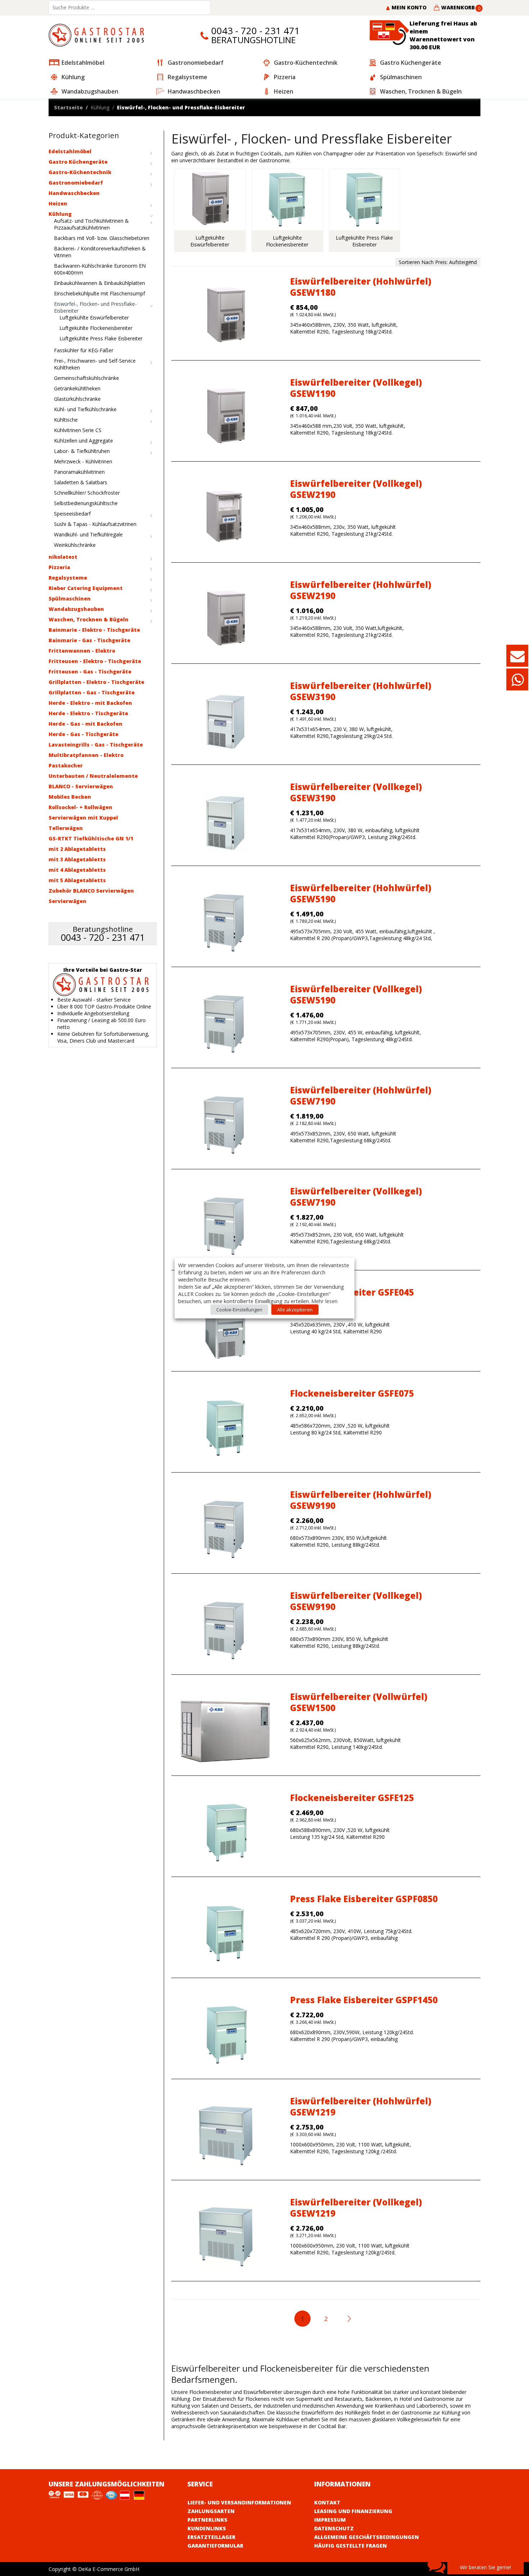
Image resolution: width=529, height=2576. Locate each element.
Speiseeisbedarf (72, 514)
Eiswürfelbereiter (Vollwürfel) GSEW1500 (359, 1702)
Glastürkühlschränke (77, 399)
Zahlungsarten (211, 2511)
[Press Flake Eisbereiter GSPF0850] (225, 1934)
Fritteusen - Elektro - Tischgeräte (95, 661)
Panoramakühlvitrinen (79, 472)
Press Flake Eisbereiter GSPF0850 (364, 1899)
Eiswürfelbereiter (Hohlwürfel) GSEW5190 (361, 893)
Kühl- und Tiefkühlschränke (85, 409)
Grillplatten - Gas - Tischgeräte (92, 692)
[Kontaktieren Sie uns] (517, 659)
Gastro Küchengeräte (78, 162)
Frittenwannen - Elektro (82, 651)
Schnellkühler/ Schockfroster (87, 493)
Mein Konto (408, 7)
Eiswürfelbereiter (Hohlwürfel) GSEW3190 (361, 691)
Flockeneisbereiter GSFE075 (352, 1393)
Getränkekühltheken (77, 388)
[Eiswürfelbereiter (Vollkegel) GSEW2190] (225, 518)
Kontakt (327, 2502)
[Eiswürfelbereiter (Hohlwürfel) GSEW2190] (225, 619)
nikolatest (63, 557)
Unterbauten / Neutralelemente (93, 776)
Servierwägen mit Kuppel (83, 818)
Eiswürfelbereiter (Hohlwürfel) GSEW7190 (361, 1096)
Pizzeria (59, 567)
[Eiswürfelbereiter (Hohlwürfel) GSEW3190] (225, 720)
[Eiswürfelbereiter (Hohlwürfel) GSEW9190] (225, 1529)
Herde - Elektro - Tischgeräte (88, 713)
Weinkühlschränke (75, 545)
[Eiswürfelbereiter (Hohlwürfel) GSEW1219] (225, 2136)
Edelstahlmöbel (70, 151)
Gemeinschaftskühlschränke (87, 378)
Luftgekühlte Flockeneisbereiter (96, 328)
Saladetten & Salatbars (81, 482)
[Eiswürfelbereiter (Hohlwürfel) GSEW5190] (225, 923)
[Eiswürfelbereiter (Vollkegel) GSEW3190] (225, 822)
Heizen (58, 203)
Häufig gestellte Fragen (351, 2546)
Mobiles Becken (70, 797)
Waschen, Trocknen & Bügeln (89, 619)
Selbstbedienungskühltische (86, 503)
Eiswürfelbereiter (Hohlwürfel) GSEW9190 (361, 1500)
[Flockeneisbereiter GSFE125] (225, 1833)
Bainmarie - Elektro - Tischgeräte (94, 630)
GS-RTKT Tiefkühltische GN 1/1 (91, 838)
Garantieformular (215, 2546)
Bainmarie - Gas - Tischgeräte (89, 640)
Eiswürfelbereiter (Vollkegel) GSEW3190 (356, 792)
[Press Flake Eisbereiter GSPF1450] (225, 2035)
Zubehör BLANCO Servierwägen (91, 891)
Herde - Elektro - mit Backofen (90, 703)
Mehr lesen (324, 1301)
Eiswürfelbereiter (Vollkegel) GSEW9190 (356, 1601)
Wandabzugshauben (76, 609)
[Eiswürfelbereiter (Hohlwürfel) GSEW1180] (225, 316)
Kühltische (66, 420)
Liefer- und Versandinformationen (239, 2502)
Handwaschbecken (74, 193)
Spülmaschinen (70, 598)
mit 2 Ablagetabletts (77, 849)
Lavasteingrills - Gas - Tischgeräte (96, 745)
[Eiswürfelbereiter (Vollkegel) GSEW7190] (225, 1226)
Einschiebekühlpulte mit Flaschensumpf (100, 293)
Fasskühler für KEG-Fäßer (84, 350)
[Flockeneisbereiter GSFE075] (225, 1428)
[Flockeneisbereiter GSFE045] (225, 1327)
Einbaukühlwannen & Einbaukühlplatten (100, 283)
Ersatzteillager (211, 2537)
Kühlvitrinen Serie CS (78, 430)
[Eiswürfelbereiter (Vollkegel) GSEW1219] (225, 2237)
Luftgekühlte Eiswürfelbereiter (94, 318)
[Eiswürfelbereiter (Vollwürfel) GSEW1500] (225, 1731)
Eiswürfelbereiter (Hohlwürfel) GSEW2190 (361, 590)
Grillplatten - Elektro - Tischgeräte (96, 682)
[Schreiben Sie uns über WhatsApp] (517, 683)
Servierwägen (67, 901)
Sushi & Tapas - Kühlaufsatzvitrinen (95, 524)
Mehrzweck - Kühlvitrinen (83, 461)
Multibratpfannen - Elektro (86, 755)
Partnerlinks (207, 2520)
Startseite (68, 107)
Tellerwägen (66, 828)
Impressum (330, 2520)
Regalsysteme (68, 578)
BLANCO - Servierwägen (81, 786)
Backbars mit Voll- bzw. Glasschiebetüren (102, 238)
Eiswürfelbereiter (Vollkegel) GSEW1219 (356, 2208)
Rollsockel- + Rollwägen (80, 807)
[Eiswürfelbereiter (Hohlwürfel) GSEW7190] (225, 1125)
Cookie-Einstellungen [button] (239, 1310)
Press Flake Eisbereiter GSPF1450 (364, 2000)
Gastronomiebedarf (76, 183)
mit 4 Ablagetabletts (77, 870)
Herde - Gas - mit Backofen (85, 724)
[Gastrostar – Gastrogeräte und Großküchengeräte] (98, 35)
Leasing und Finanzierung (353, 2511)
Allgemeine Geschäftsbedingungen (367, 2537)
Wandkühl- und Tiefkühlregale (88, 534)
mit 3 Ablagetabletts (77, 859)
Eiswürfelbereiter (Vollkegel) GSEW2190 (356, 489)
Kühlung (100, 107)
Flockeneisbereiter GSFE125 (352, 1798)
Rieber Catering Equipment (86, 588)
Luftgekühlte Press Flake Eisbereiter (101, 338)
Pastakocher (66, 765)
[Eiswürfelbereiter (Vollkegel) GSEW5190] (225, 1024)
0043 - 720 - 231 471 (256, 31)
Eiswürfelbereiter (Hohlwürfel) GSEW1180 (361, 287)
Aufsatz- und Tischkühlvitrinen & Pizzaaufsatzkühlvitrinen (91, 224)
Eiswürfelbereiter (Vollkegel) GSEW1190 (356, 388)
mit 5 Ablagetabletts (77, 880)
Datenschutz (334, 2528)
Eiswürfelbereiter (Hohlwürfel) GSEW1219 (361, 2106)
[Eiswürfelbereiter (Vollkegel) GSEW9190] (225, 1630)
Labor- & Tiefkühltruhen (82, 451)
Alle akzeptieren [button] (295, 1310)
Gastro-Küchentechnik (80, 172)
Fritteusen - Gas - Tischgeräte (90, 672)
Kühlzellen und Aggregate (83, 441)
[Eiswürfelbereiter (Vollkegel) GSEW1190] (225, 417)
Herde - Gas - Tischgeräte (83, 734)
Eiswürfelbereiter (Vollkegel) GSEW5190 (356, 994)
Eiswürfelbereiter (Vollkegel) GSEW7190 (356, 1197)
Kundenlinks (207, 2528)
